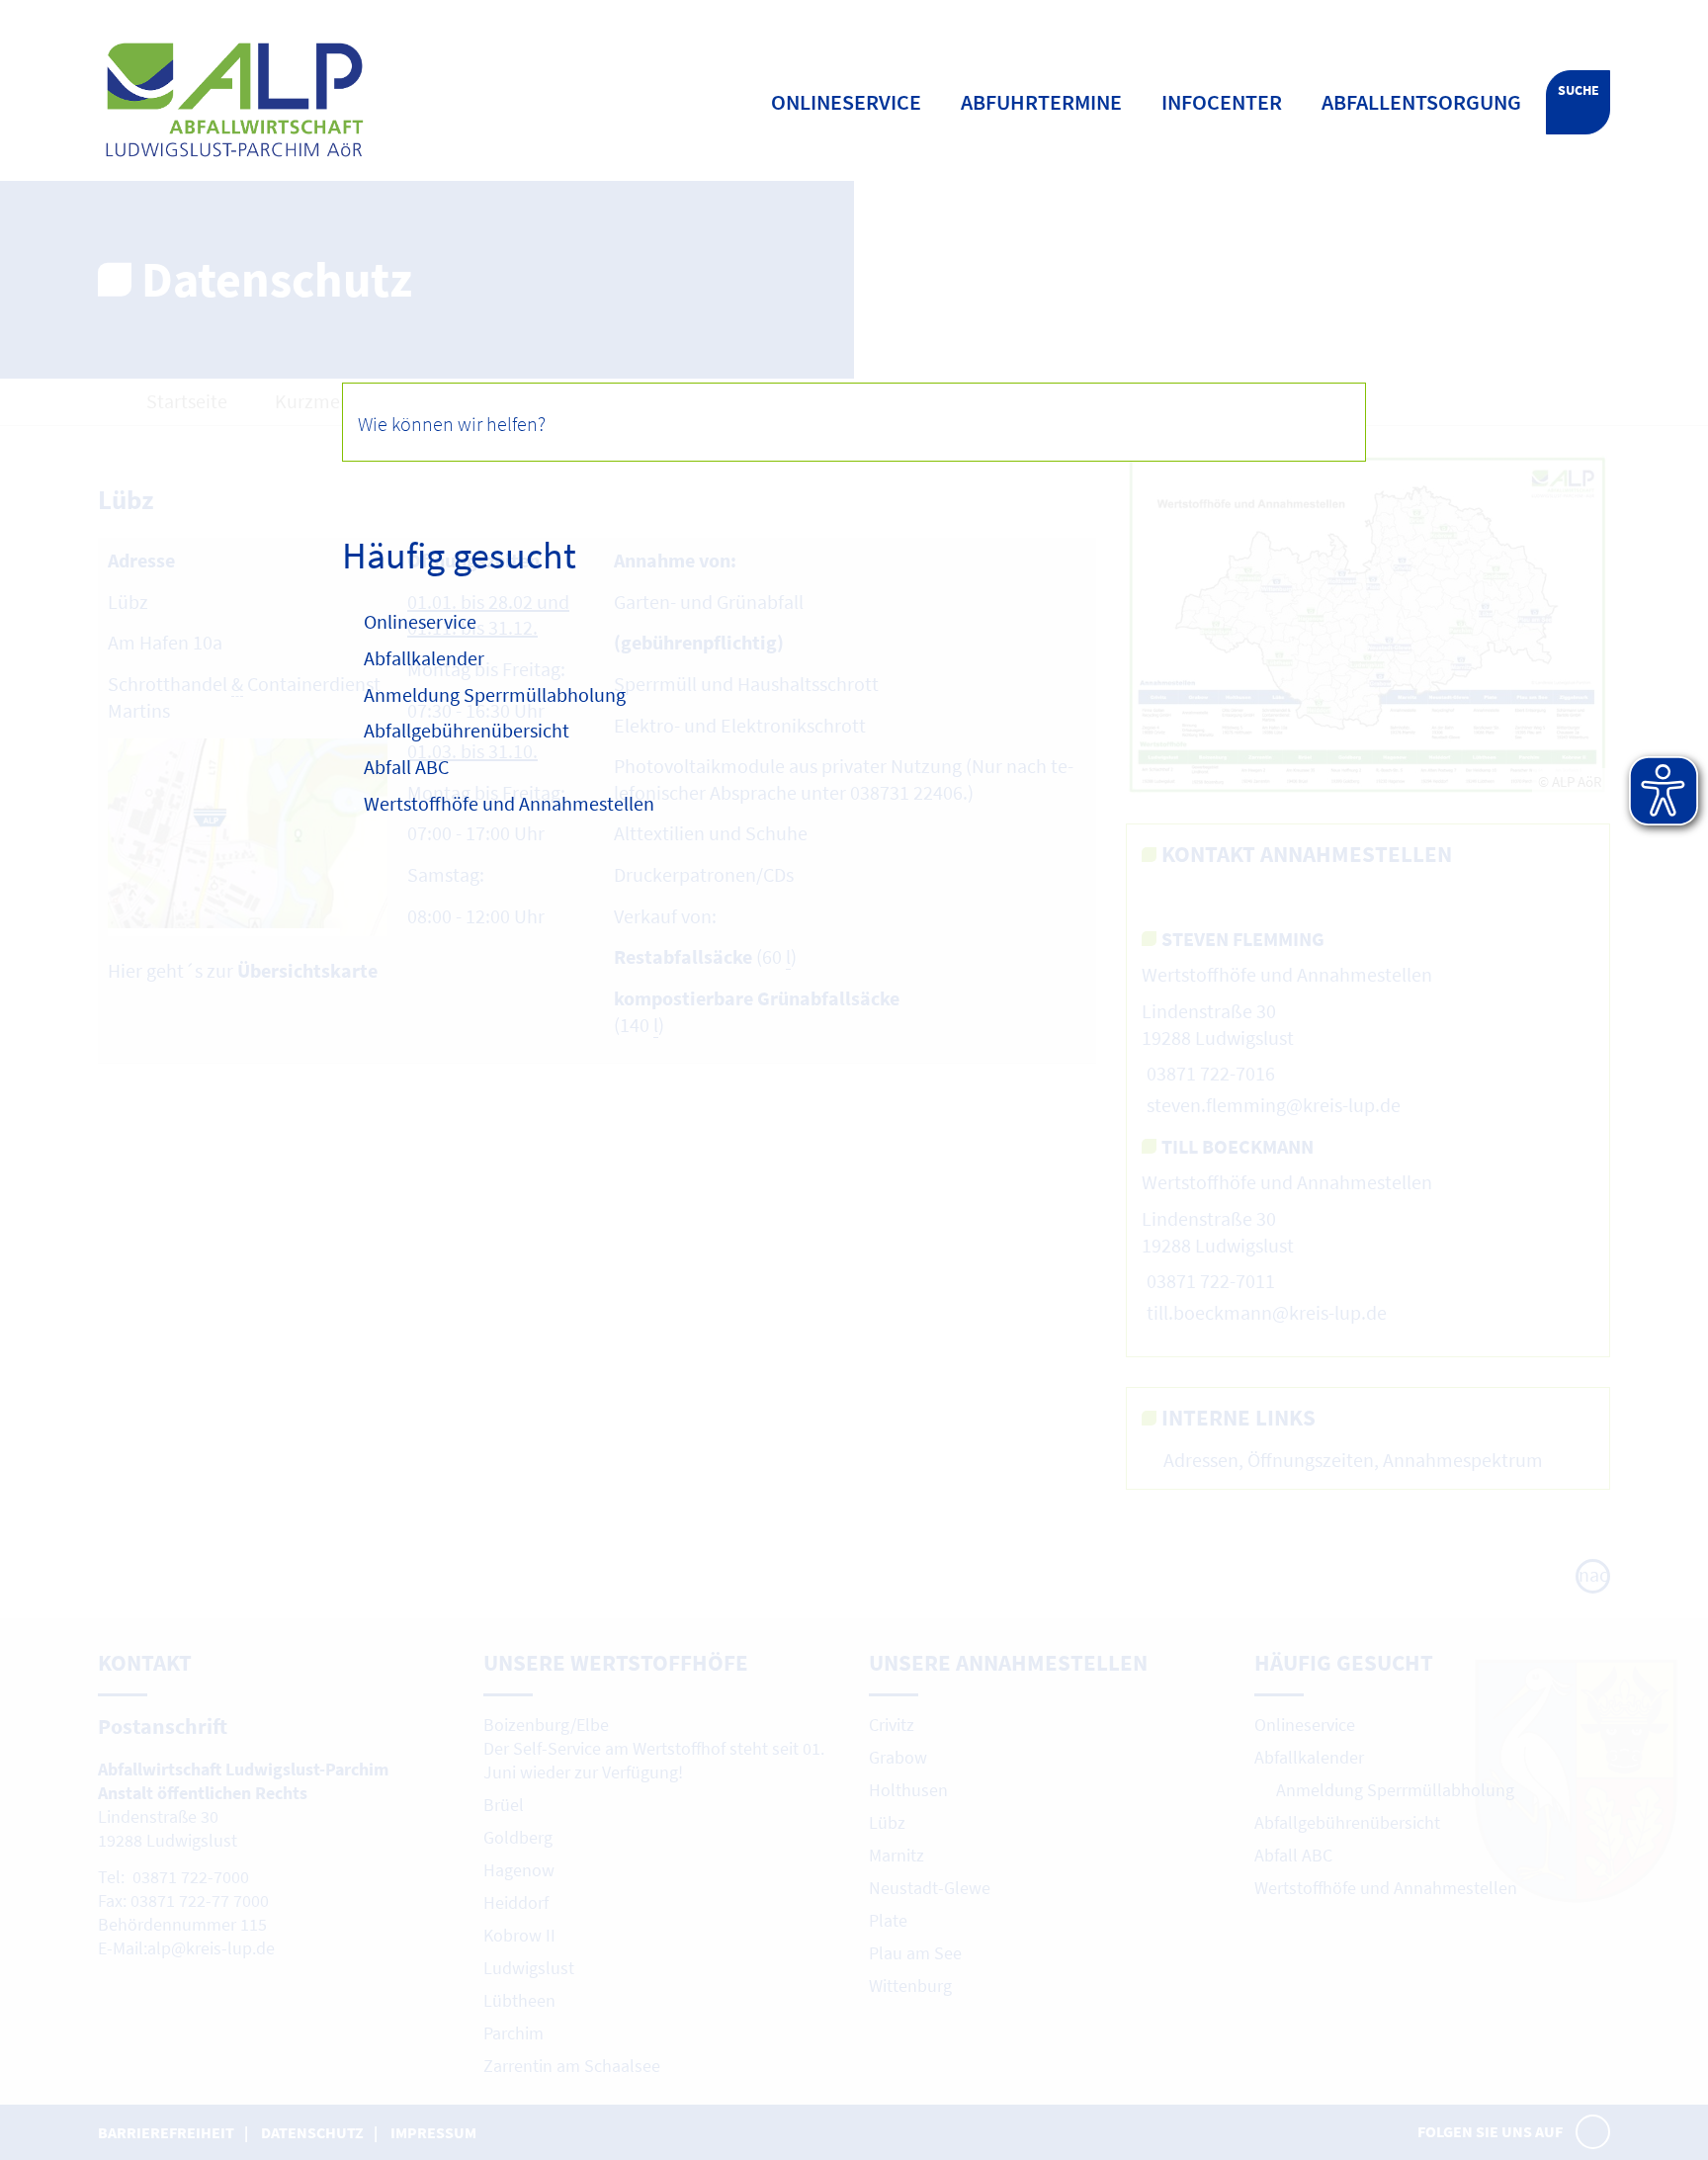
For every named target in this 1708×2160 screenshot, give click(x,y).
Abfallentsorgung (1421, 102)
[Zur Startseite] (363, 100)
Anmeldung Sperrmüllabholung (497, 694)
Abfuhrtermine (1041, 102)
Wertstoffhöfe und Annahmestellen (509, 803)
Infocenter (1222, 102)
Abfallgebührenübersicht (467, 730)
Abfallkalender (424, 658)
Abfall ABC (406, 767)
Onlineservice (420, 621)
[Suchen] (1325, 421)
